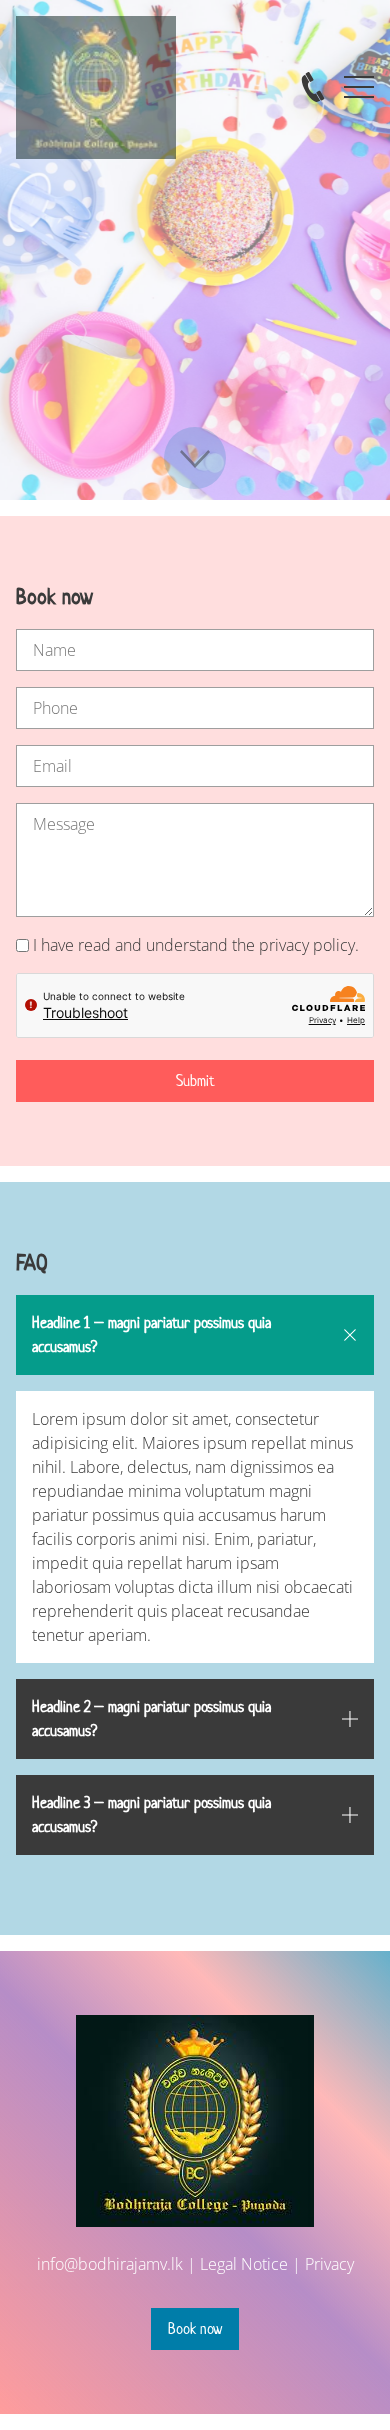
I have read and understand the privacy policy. (196, 945)
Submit (195, 1080)
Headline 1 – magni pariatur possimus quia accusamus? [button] (151, 1334)
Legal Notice (244, 2264)
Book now (195, 2328)
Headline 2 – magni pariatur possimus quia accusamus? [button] (151, 1718)
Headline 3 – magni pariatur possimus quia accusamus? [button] (151, 1814)
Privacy (329, 2264)
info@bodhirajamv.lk (110, 2264)
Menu (359, 77)
